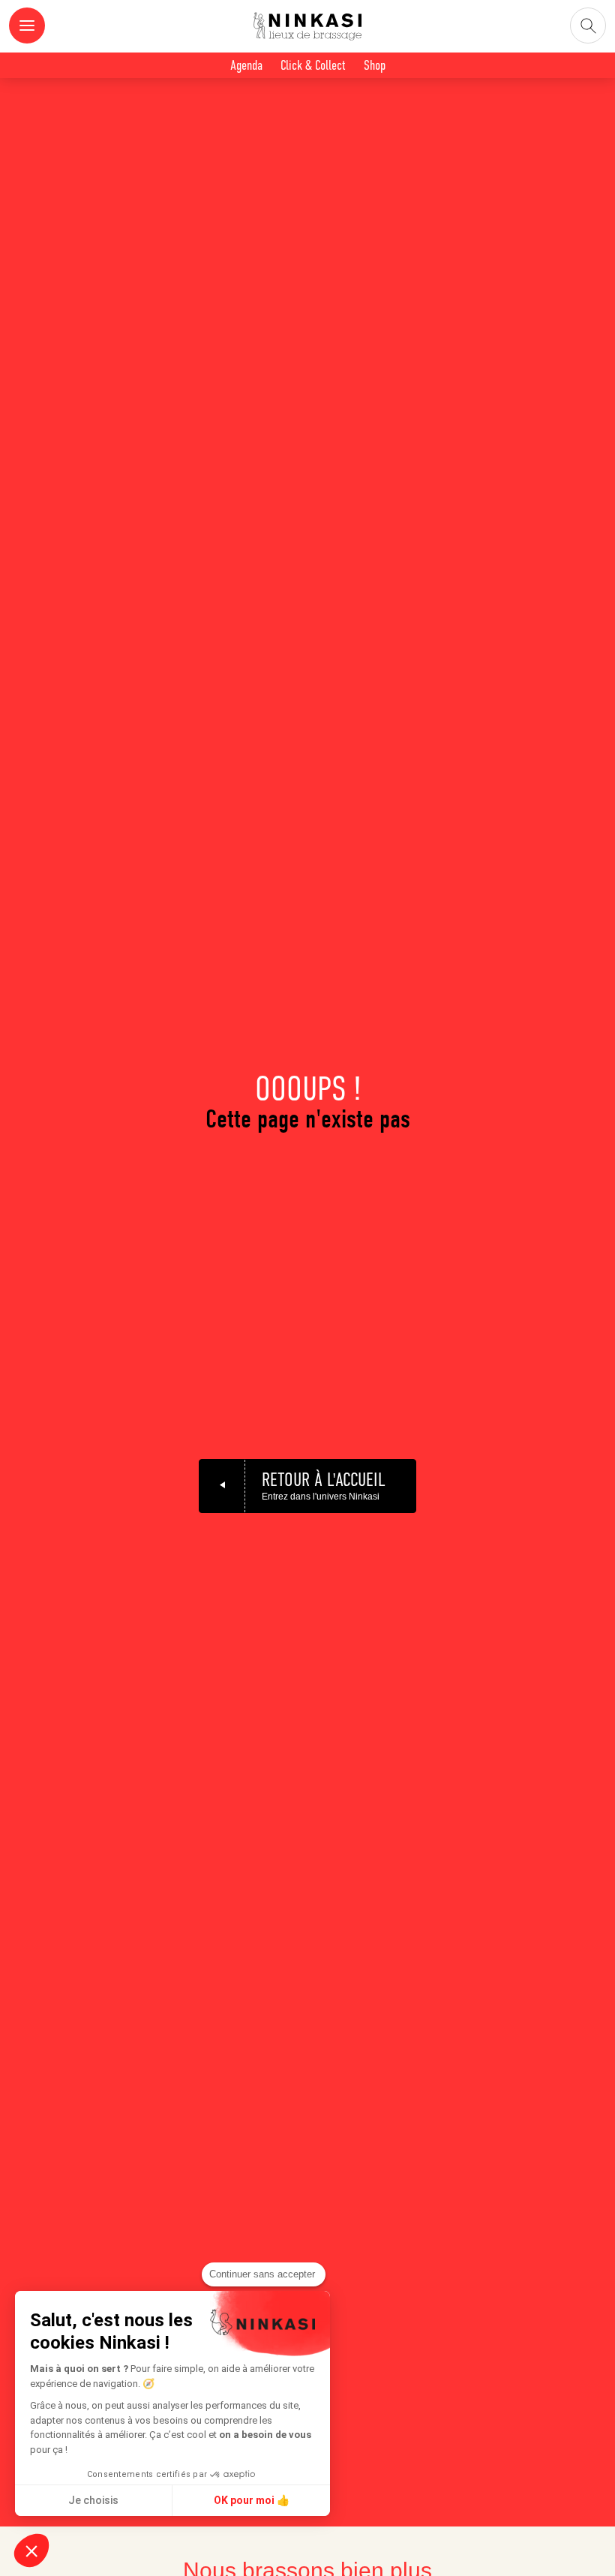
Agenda (246, 65)
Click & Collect (313, 65)
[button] (31, 2550)
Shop (375, 65)
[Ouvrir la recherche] (588, 26)
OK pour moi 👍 (252, 2500)
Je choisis (93, 2500)
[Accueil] (307, 29)
